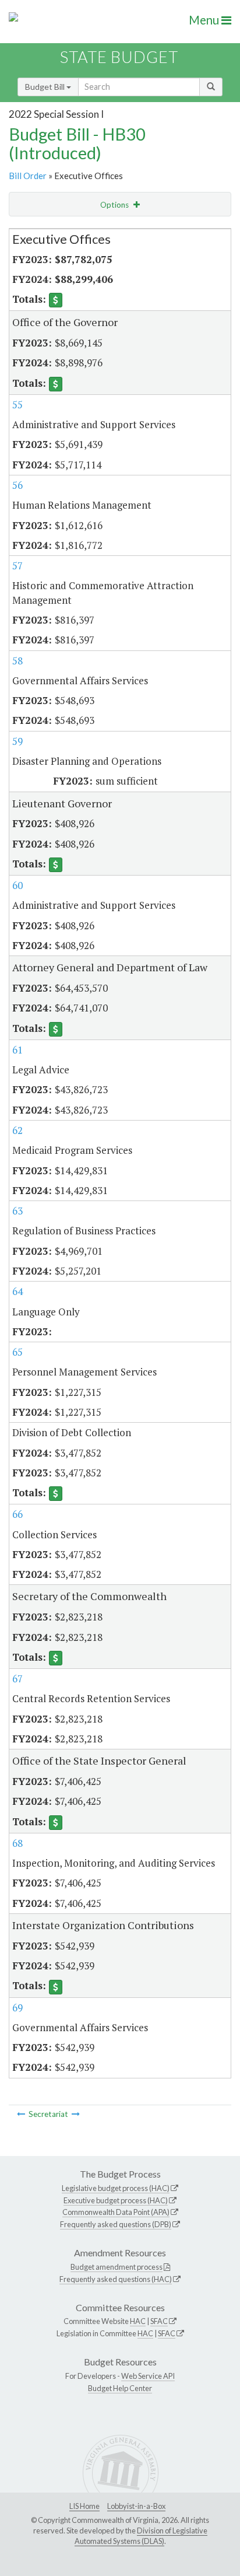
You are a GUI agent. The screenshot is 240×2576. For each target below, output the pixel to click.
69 (17, 2008)
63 (17, 1211)
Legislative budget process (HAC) (116, 2188)
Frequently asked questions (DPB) (116, 2224)
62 (17, 1130)
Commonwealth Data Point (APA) (116, 2212)
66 (17, 1514)
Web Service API (148, 2376)
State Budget (119, 57)
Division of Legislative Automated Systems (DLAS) (141, 2536)
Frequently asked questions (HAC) (116, 2279)
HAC (138, 2321)
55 (17, 405)
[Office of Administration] (76, 2114)
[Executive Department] (21, 2114)
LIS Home (84, 2506)
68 (17, 1843)
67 (17, 1679)
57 (17, 566)
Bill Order (28, 176)
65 (17, 1352)
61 (17, 1050)
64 (17, 1291)
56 (17, 485)
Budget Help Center (120, 2388)
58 (17, 661)
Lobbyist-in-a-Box (136, 2506)
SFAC (159, 2321)
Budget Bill (46, 87)
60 (17, 885)
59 (17, 741)
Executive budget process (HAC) (116, 2200)
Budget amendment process (117, 2267)
